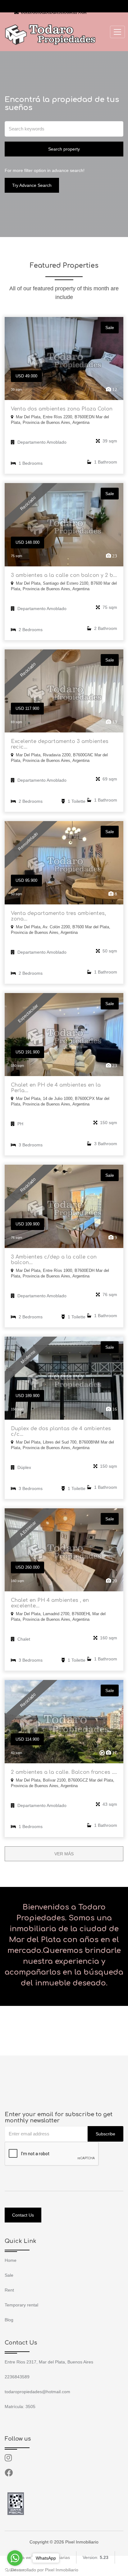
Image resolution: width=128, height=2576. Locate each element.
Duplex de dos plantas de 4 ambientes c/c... (61, 1431)
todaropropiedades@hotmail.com (53, 13)
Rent (9, 2290)
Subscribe (105, 2134)
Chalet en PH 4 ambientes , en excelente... (50, 1603)
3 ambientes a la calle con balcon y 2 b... (64, 575)
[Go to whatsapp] (15, 2558)
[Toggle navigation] (117, 32)
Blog (9, 2320)
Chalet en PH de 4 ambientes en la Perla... (56, 1088)
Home (11, 2260)
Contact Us (23, 2215)
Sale (9, 2275)
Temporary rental (21, 2305)
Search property (64, 149)
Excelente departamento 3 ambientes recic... (60, 744)
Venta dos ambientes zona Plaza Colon (62, 409)
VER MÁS (64, 1854)
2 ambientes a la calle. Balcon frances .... (64, 1772)
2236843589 (33, 4)
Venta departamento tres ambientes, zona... (58, 916)
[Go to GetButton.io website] (15, 2570)
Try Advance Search (32, 185)
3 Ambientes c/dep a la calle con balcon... (54, 1260)
